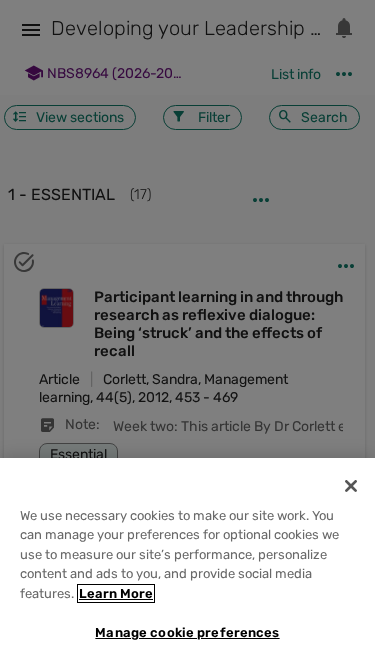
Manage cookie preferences (187, 632)
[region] (187, 562)
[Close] (351, 486)
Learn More (116, 593)
